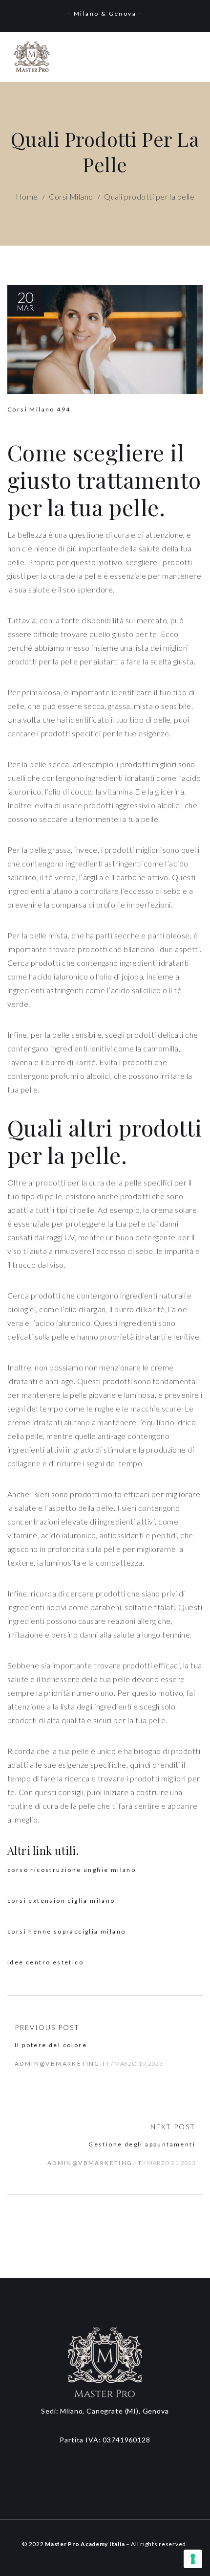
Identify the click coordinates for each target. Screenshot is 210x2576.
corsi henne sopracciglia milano (66, 1931)
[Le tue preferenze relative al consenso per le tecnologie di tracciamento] (193, 2559)
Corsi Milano (71, 196)
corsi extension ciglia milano (61, 1901)
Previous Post (47, 2027)
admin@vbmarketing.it (62, 2063)
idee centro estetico (45, 1962)
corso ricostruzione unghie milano (72, 1870)
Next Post (173, 2127)
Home (27, 196)
